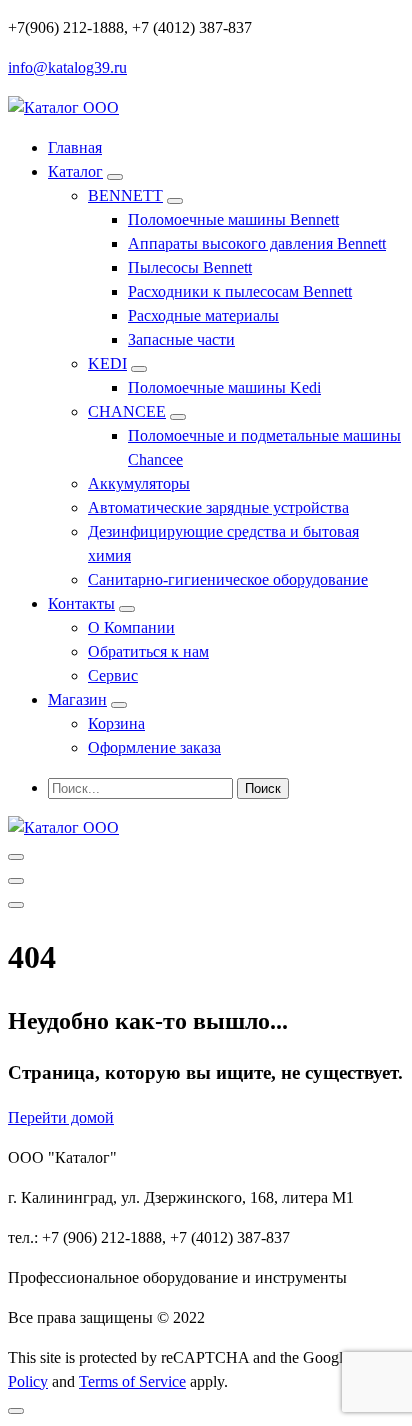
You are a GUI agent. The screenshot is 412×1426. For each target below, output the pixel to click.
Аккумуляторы (139, 483)
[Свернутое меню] (16, 857)
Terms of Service (132, 1381)
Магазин (77, 699)
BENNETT (125, 195)
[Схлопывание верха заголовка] (16, 905)
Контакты (81, 603)
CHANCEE (127, 411)
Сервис (113, 675)
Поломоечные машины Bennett (233, 219)
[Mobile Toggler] (115, 177)
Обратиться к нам (148, 651)
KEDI (107, 363)
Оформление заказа (154, 747)
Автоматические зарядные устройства (218, 507)
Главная (75, 147)
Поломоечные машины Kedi (224, 387)
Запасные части (181, 339)
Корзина (116, 723)
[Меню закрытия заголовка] (16, 881)
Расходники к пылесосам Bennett (240, 291)
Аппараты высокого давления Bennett (257, 243)
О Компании (131, 627)
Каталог (75, 171)
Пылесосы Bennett (190, 267)
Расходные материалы (203, 315)
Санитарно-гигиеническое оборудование (228, 579)
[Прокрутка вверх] (16, 1411)
